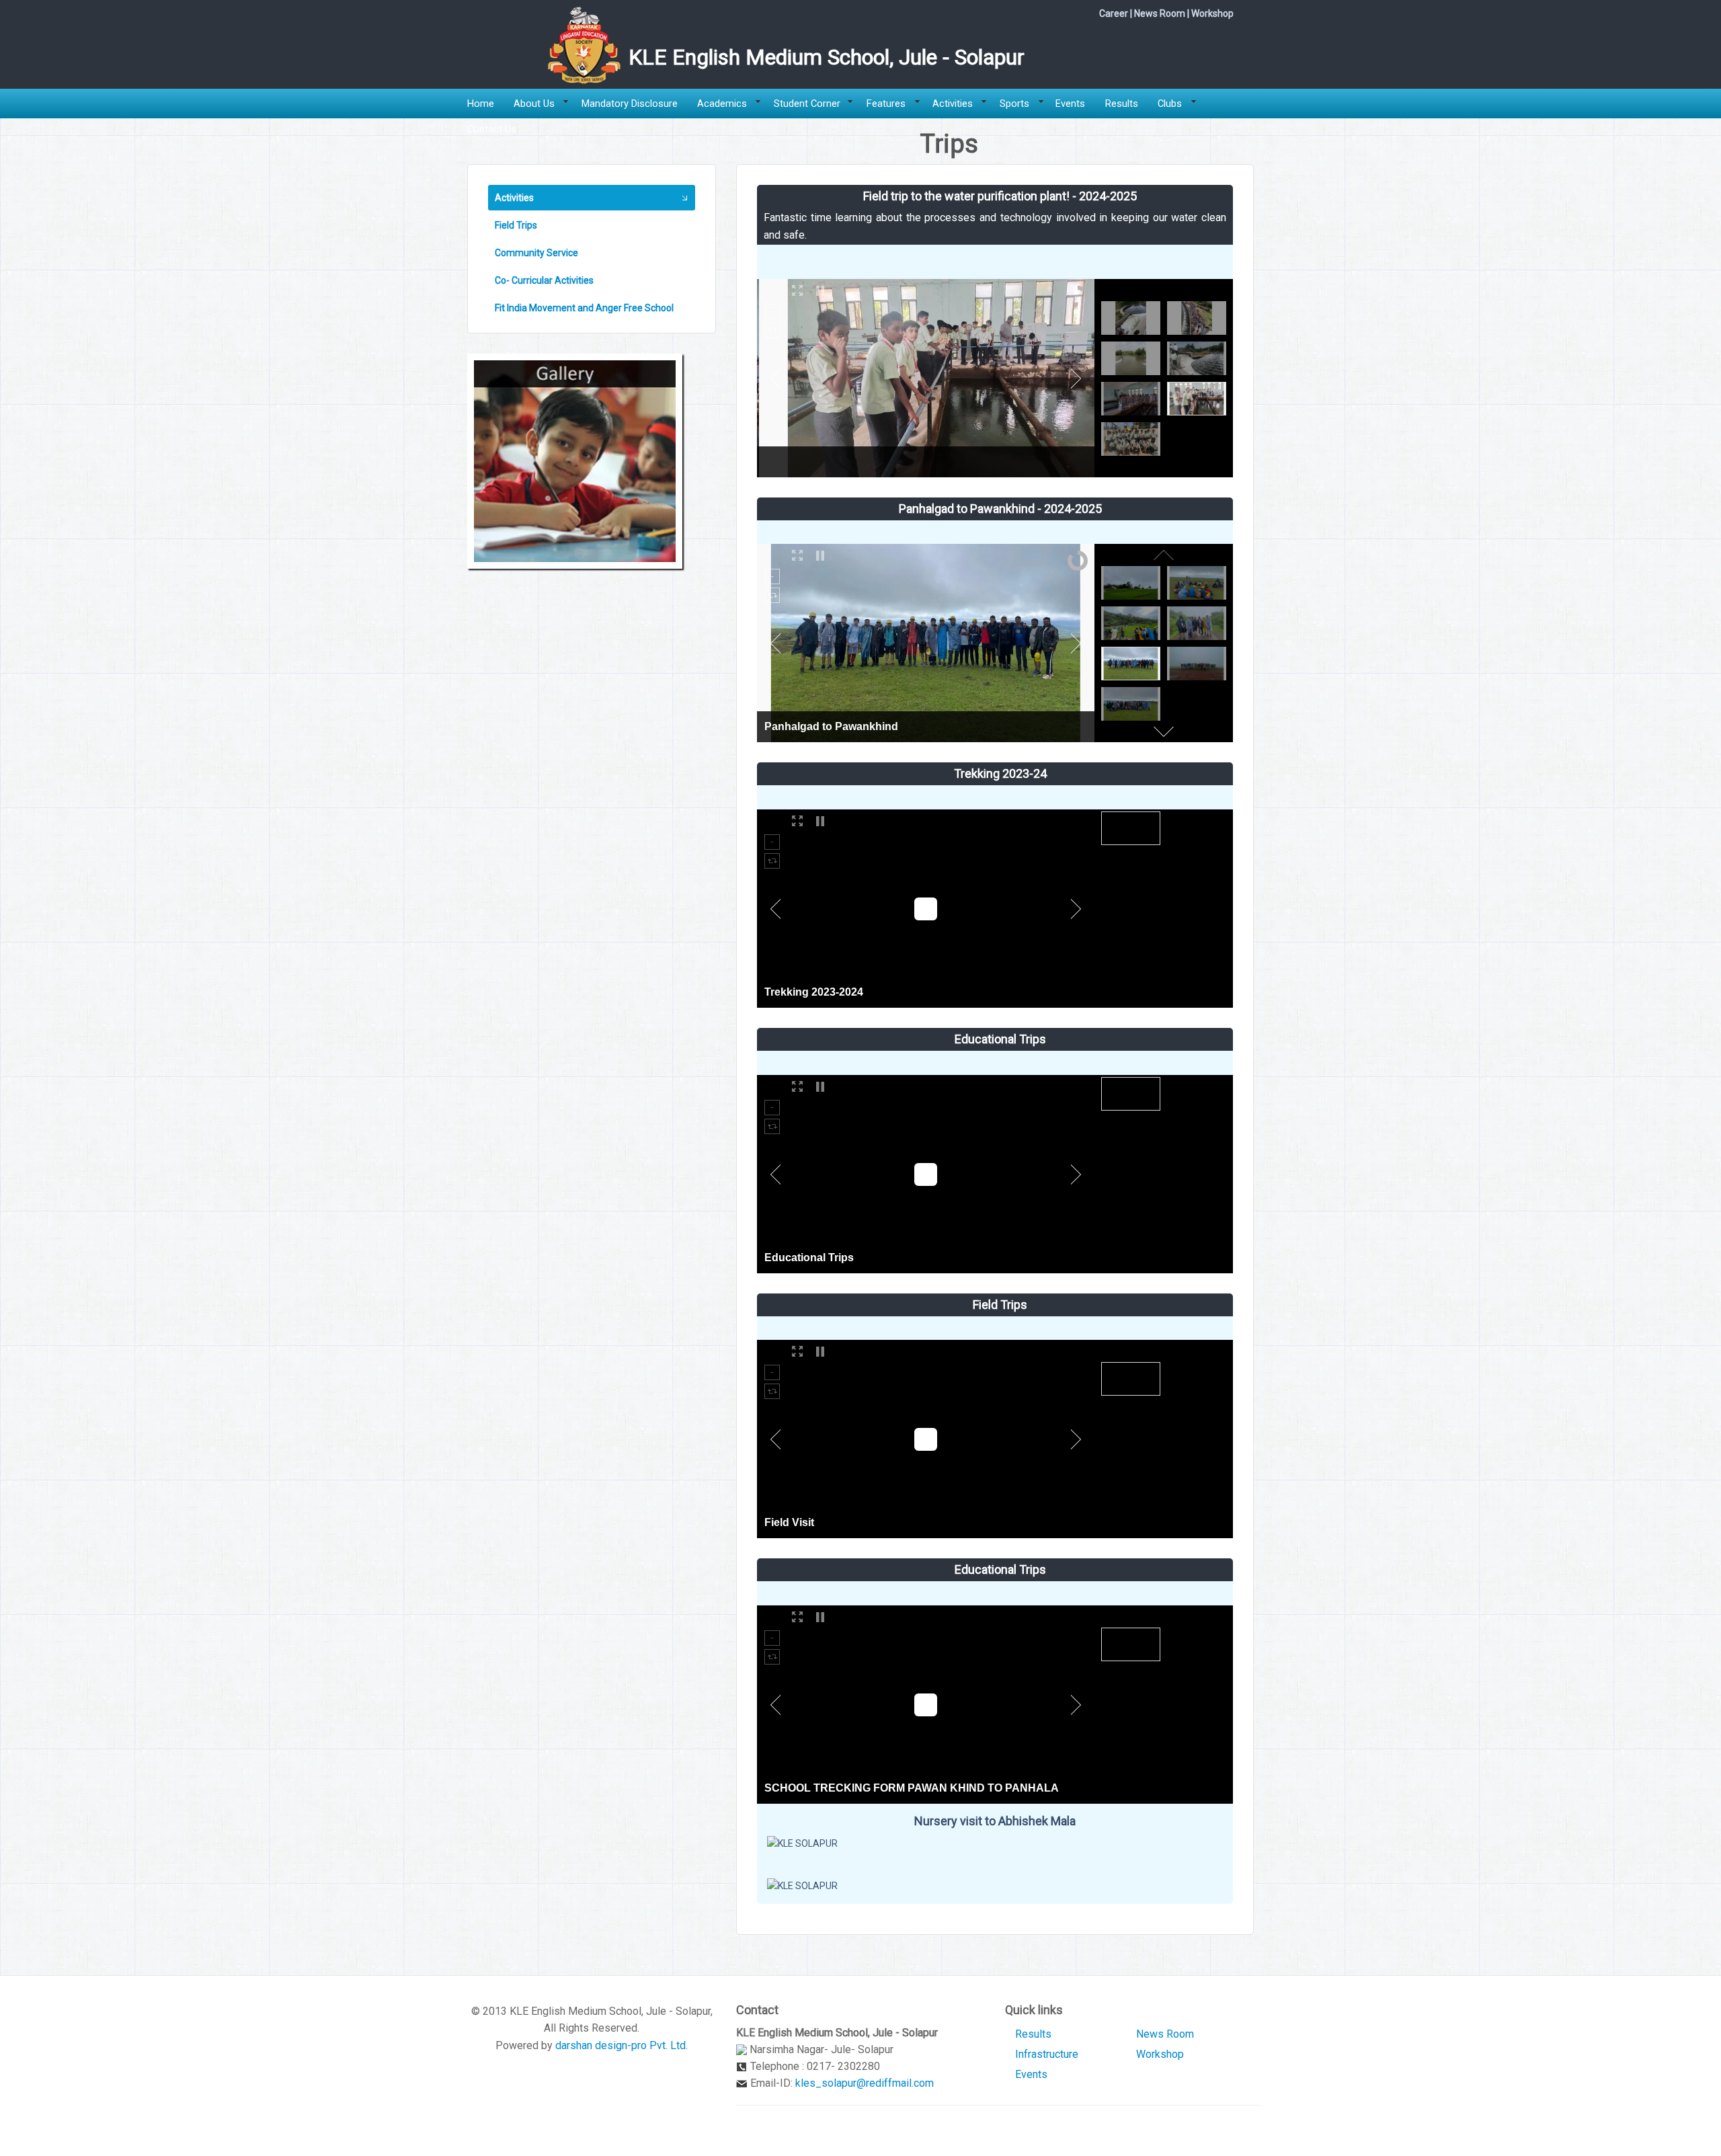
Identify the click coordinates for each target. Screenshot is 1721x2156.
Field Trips (516, 225)
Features (886, 104)
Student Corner (807, 104)
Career (1114, 13)
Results (1122, 104)
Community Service (536, 253)
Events (1070, 104)
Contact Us (492, 129)
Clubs (1170, 104)
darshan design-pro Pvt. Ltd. (622, 2045)
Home (481, 104)
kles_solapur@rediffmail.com (865, 2083)
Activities (953, 104)
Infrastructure (1047, 2054)
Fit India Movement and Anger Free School (584, 308)
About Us (534, 104)
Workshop (1212, 13)
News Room (1160, 13)
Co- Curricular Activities (544, 280)
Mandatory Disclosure (630, 104)
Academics (722, 104)
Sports (1014, 104)
